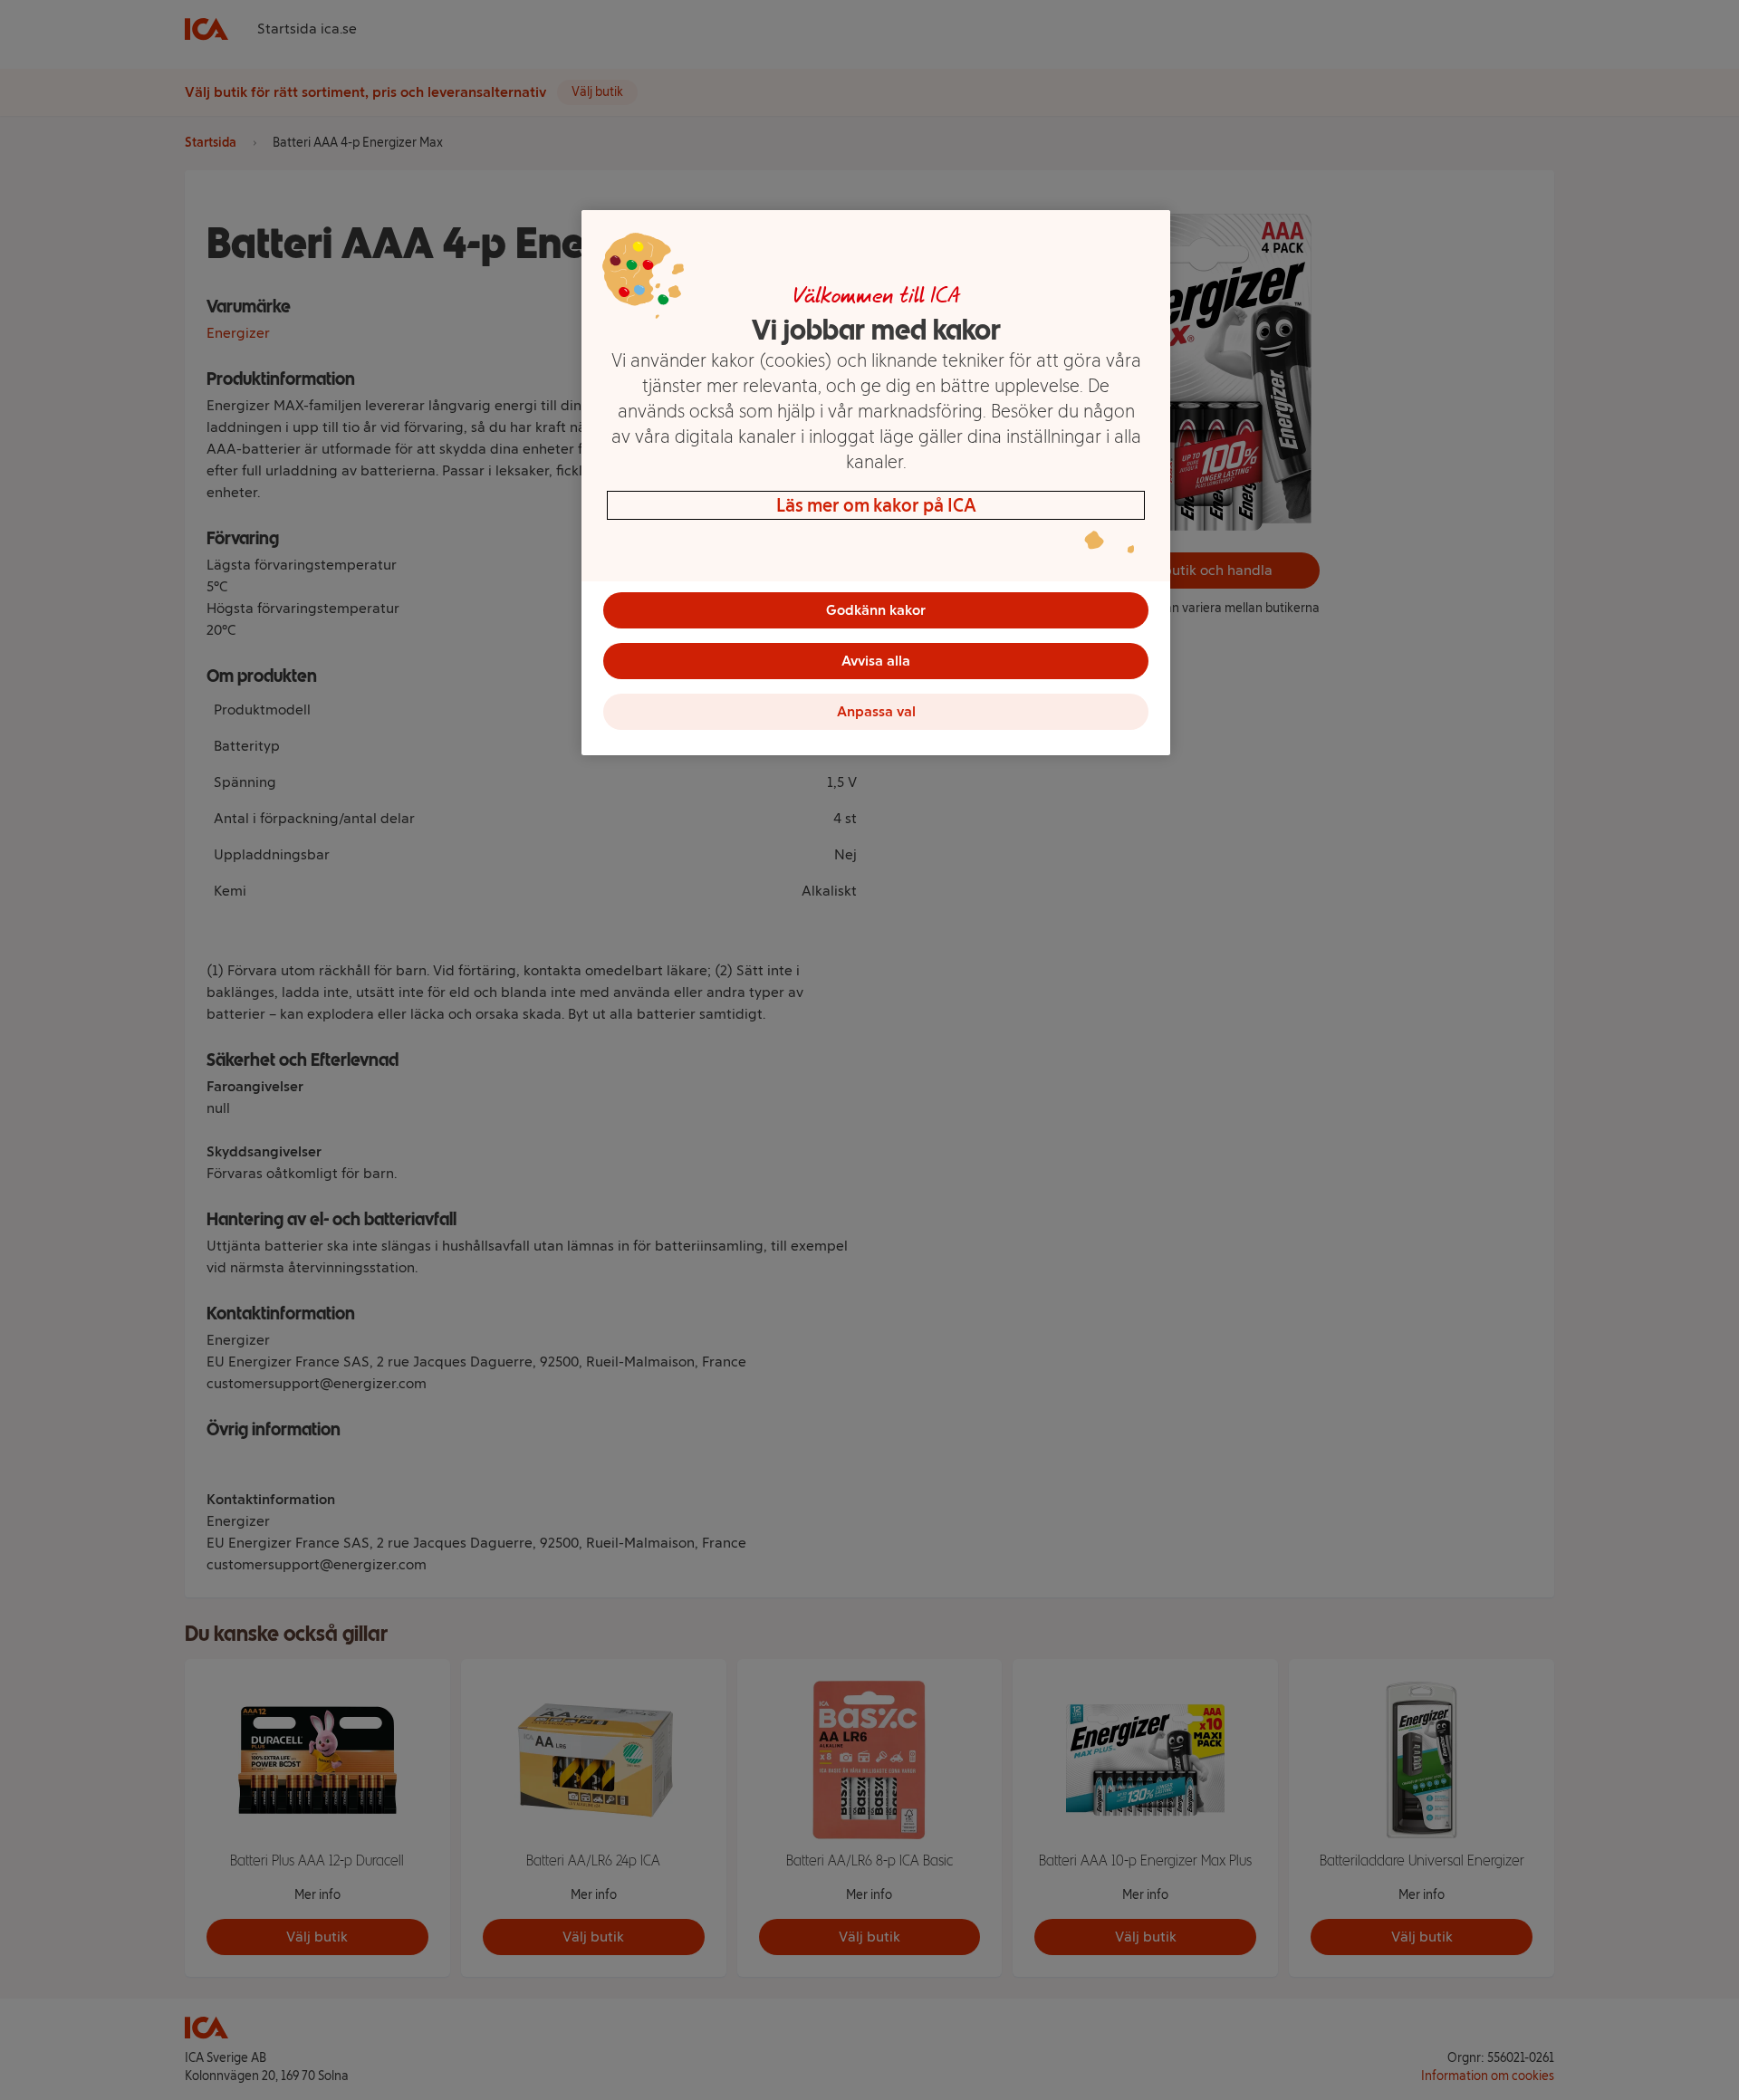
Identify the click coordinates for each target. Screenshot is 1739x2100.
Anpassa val (876, 711)
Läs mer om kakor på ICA (876, 505)
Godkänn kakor (876, 610)
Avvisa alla (876, 661)
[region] (876, 483)
